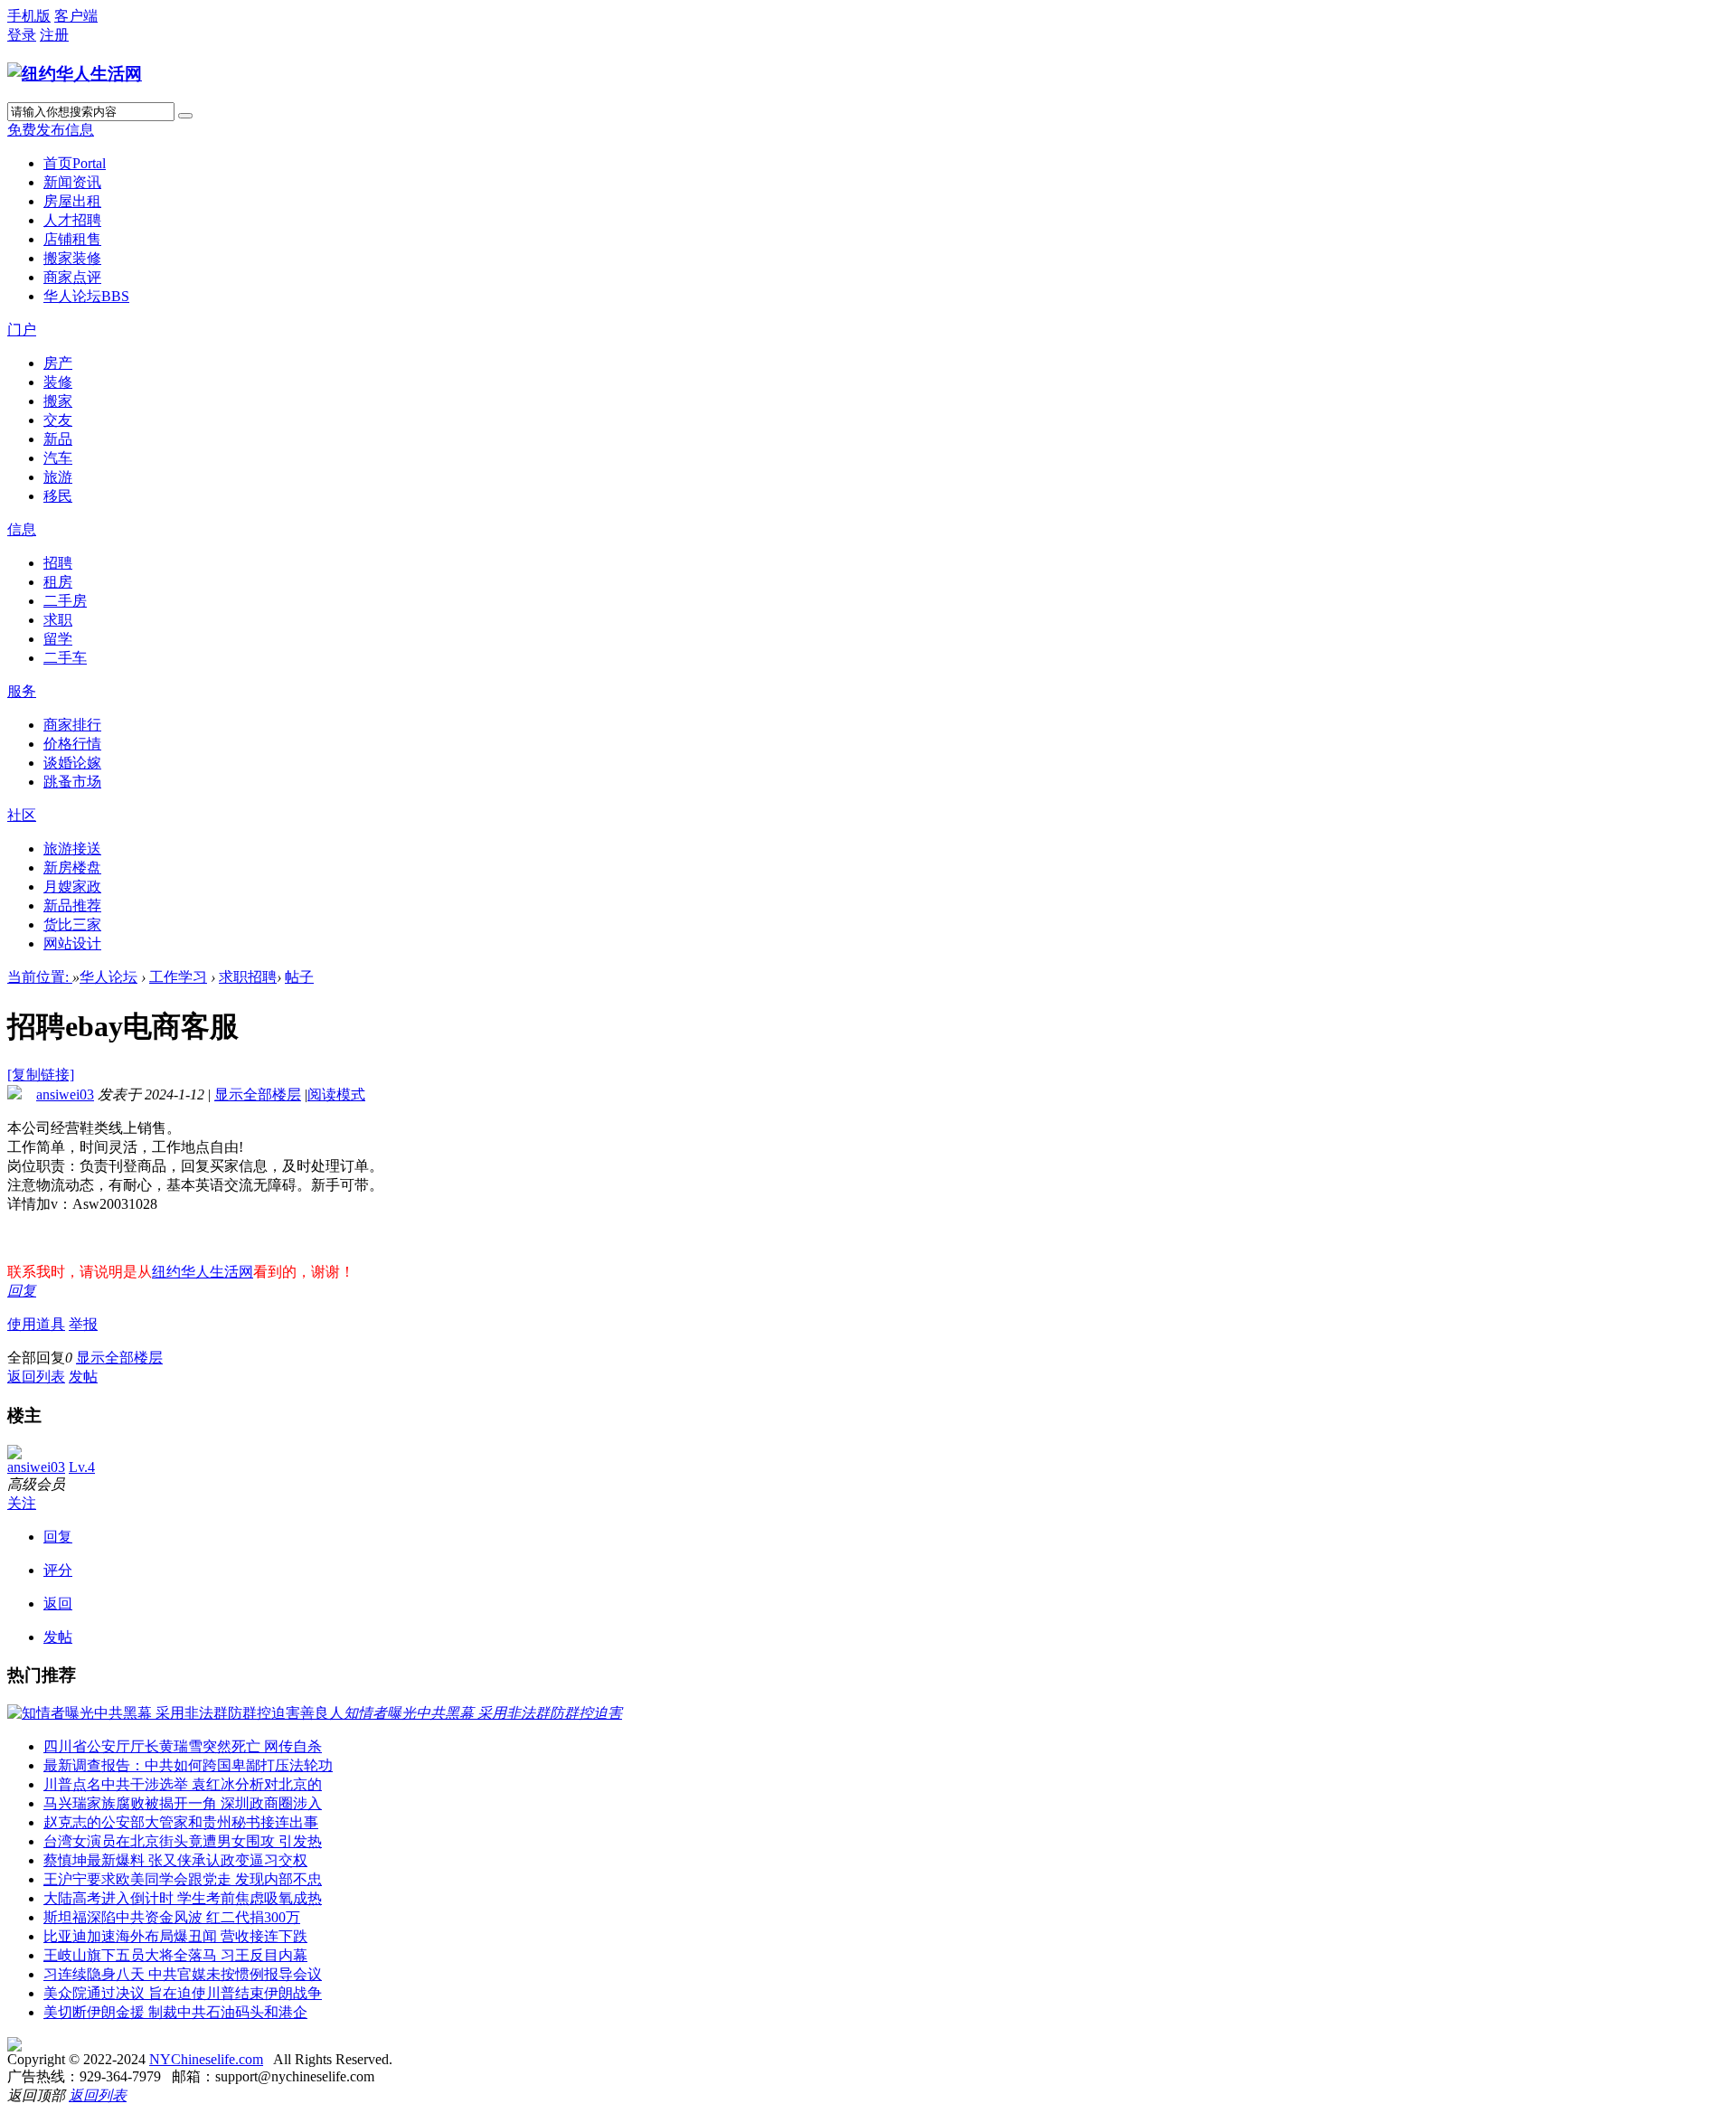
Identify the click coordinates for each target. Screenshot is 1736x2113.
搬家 (58, 401)
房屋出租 (72, 201)
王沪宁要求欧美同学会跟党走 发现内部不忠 (183, 1879)
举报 (83, 1324)
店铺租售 (72, 239)
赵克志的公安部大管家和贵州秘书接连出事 (181, 1822)
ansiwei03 (65, 1094)
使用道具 (36, 1324)
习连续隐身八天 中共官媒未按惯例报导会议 (183, 1974)
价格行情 (72, 744)
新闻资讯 (72, 182)
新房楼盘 (72, 868)
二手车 (65, 658)
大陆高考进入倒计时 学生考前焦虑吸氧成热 (183, 1898)
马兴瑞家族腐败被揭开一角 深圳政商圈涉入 (183, 1803)
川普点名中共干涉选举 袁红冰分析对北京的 (183, 1784)
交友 (58, 420)
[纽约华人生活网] (75, 74)
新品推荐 (72, 906)
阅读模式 (336, 1094)
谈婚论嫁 (72, 763)
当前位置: (40, 977)
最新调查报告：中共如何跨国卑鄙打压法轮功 (188, 1765)
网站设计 (72, 943)
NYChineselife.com (206, 2059)
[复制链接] (41, 1075)
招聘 (58, 563)
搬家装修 (72, 258)
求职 (58, 620)
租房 (58, 582)
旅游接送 (72, 849)
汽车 (58, 458)
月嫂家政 (72, 887)
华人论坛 (86, 296)
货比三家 (72, 924)
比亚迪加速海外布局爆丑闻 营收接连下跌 (175, 1936)
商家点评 (72, 277)
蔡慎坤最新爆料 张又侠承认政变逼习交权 (175, 1860)
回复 (22, 1291)
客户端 (76, 16)
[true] (185, 116)
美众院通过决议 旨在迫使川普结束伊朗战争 (183, 1993)
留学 (58, 639)
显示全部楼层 (258, 1094)
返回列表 (36, 1377)
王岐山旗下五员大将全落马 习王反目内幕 (175, 1955)
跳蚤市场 (72, 782)
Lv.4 (82, 1467)
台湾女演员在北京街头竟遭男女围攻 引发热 (183, 1841)
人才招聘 (72, 220)
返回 (58, 1604)
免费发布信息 (51, 130)
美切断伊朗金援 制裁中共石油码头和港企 (175, 2012)
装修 (58, 382)
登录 (22, 35)
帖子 (299, 977)
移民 (58, 496)
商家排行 (72, 725)
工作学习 (178, 977)
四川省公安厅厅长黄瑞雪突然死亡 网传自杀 (183, 1746)
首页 (75, 163)
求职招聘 (248, 977)
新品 (58, 439)
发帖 (83, 1377)
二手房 (65, 601)
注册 (54, 35)
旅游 (58, 477)
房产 (58, 363)
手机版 (29, 16)
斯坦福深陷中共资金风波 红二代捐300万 (172, 1917)
